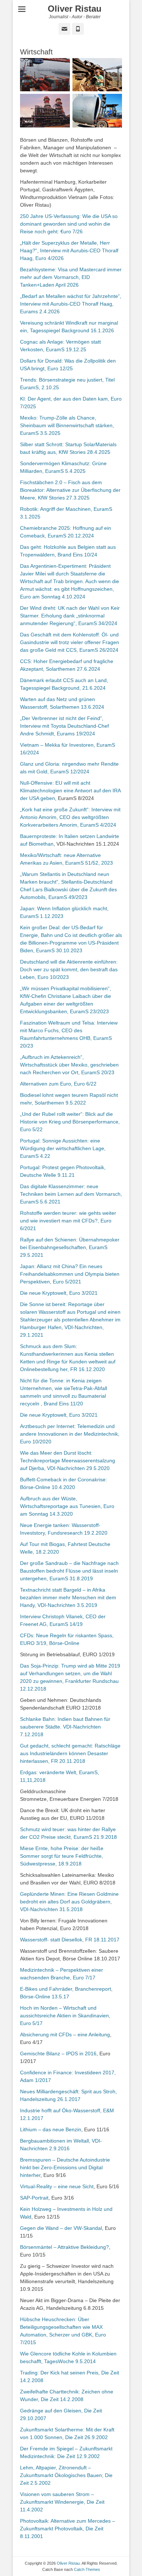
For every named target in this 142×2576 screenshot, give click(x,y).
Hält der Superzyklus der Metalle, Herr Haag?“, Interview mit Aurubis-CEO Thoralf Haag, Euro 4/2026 (69, 250)
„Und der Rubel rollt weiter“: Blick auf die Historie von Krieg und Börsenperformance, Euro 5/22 (70, 1122)
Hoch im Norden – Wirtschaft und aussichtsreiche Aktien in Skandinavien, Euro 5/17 (65, 2016)
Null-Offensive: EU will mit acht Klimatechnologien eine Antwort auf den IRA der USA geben (70, 791)
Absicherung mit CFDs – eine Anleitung (65, 2035)
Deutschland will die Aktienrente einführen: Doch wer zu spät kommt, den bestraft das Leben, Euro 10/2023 (69, 969)
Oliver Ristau (75, 9)
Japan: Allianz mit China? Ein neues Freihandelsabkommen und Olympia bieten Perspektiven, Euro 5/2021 (70, 1274)
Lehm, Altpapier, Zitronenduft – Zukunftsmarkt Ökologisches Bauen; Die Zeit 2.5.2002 (66, 2475)
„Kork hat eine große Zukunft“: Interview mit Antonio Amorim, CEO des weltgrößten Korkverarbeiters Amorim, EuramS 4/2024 (70, 817)
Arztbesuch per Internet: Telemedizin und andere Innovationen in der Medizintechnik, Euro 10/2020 (70, 1434)
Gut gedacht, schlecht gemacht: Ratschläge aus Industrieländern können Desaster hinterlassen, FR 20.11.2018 (70, 1753)
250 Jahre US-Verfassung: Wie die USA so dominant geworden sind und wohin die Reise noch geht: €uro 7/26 (69, 224)
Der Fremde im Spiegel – (50, 2449)
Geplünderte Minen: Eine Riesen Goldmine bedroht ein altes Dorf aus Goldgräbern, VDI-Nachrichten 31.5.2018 (69, 1902)
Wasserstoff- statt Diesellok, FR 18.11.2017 (70, 1940)
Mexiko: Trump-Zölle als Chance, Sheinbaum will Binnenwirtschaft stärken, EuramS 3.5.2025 (67, 425)
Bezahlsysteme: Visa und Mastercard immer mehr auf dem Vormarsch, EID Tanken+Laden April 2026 (71, 277)
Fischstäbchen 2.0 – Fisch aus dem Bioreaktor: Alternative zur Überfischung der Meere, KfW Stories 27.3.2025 (70, 490)
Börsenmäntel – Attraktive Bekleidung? (64, 2247)
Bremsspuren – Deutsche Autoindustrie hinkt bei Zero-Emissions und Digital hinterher (65, 2167)
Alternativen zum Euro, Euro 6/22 (58, 1084)
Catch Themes (87, 2569)
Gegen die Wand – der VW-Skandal (61, 2228)
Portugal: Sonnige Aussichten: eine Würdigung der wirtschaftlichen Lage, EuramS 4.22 (63, 1148)
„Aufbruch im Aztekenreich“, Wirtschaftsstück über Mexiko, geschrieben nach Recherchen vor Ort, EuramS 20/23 (69, 1065)
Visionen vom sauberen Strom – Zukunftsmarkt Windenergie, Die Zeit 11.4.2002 (62, 2502)
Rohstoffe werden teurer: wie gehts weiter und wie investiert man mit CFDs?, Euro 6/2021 (68, 1221)
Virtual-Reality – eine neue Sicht (57, 2186)
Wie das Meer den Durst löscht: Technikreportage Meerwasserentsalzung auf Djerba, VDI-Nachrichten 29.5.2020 (68, 1461)
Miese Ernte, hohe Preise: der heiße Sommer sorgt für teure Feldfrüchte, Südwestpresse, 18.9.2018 (62, 1856)
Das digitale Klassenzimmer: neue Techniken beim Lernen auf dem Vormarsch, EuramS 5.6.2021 (71, 1194)
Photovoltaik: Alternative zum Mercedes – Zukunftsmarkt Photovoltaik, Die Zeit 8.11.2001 (68, 2529)
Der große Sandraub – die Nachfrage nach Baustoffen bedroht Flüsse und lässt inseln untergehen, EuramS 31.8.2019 (69, 1571)
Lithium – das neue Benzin (51, 2129)
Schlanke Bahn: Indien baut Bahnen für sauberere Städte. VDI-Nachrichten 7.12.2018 (65, 1727)
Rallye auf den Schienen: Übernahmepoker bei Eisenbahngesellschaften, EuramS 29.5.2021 (70, 1247)
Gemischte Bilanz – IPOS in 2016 (58, 2053)
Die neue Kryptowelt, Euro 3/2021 (59, 1293)
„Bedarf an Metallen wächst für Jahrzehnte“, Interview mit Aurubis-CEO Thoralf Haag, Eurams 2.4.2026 (71, 304)
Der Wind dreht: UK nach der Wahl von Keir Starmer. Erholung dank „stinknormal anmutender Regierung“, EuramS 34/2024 (70, 616)
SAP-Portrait (34, 2198)
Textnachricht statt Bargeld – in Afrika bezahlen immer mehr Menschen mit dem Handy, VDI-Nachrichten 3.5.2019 (68, 1597)
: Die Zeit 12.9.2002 (77, 2456)
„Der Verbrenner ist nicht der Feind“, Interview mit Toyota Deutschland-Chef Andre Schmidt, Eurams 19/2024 (64, 726)
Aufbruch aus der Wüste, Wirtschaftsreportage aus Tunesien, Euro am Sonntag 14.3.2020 (67, 1506)
